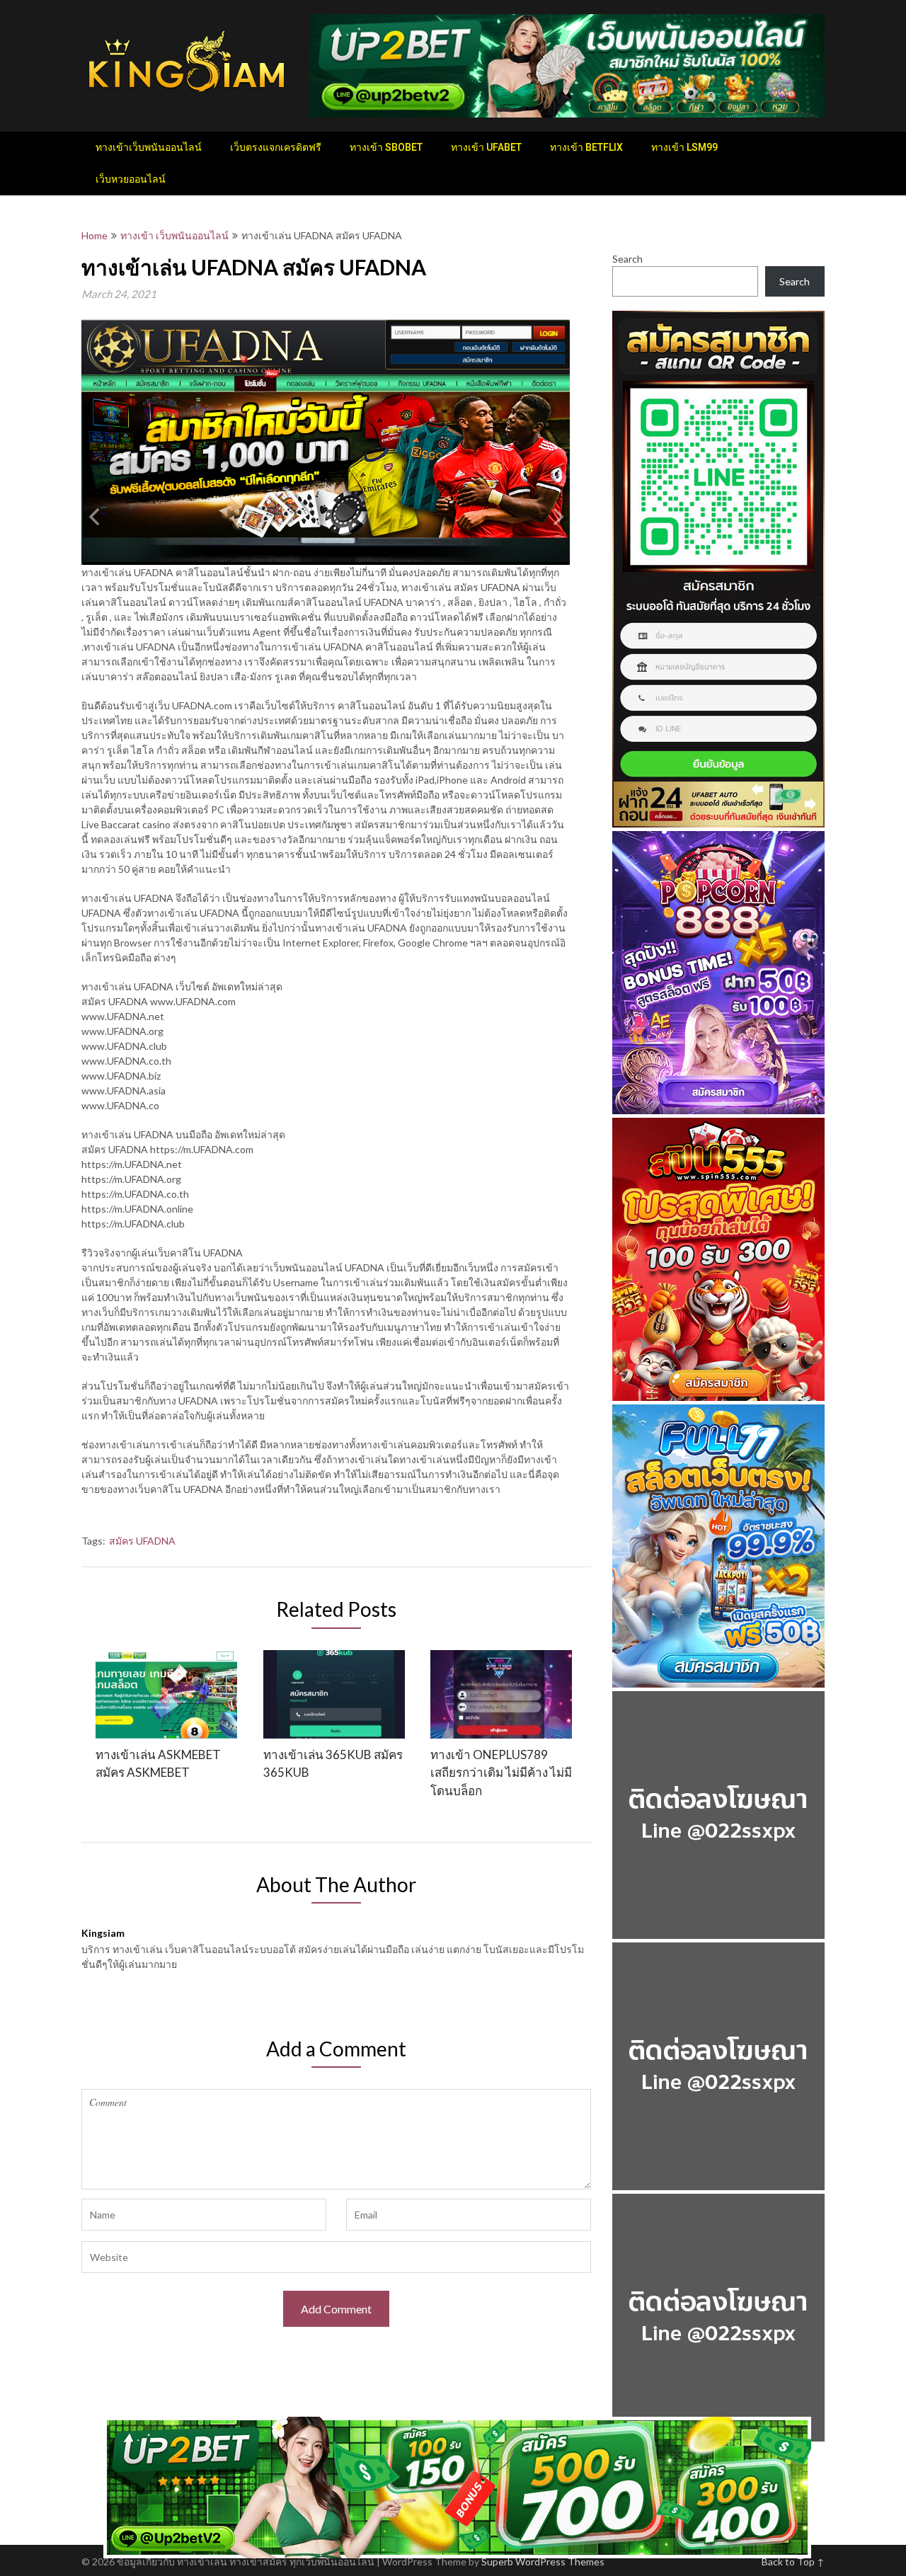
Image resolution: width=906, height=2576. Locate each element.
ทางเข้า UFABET (486, 147)
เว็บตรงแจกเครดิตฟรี (276, 147)
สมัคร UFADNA (142, 1541)
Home (94, 235)
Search (627, 259)
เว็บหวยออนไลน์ (131, 179)
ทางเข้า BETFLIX (586, 147)
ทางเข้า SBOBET (386, 147)
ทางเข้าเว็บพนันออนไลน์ (149, 147)
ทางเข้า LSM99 (684, 147)
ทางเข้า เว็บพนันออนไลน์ (174, 235)
